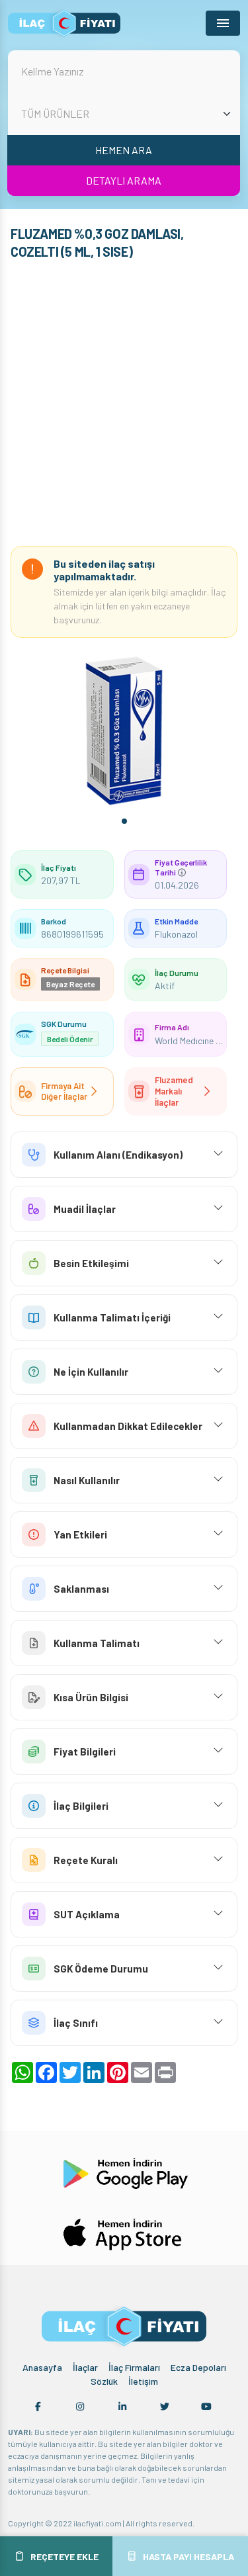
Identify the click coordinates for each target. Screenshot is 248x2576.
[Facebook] (38, 2407)
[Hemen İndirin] (124, 2171)
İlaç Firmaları (134, 2367)
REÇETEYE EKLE (64, 2556)
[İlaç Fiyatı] (64, 23)
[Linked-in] (122, 2407)
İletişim (143, 2381)
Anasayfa (42, 2367)
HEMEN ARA (124, 150)
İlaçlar (85, 2367)
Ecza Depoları (198, 2367)
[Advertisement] (124, 406)
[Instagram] (80, 2407)
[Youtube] (206, 2407)
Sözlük (104, 2381)
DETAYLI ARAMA (124, 180)
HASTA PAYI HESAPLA (188, 2556)
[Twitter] (165, 2407)
